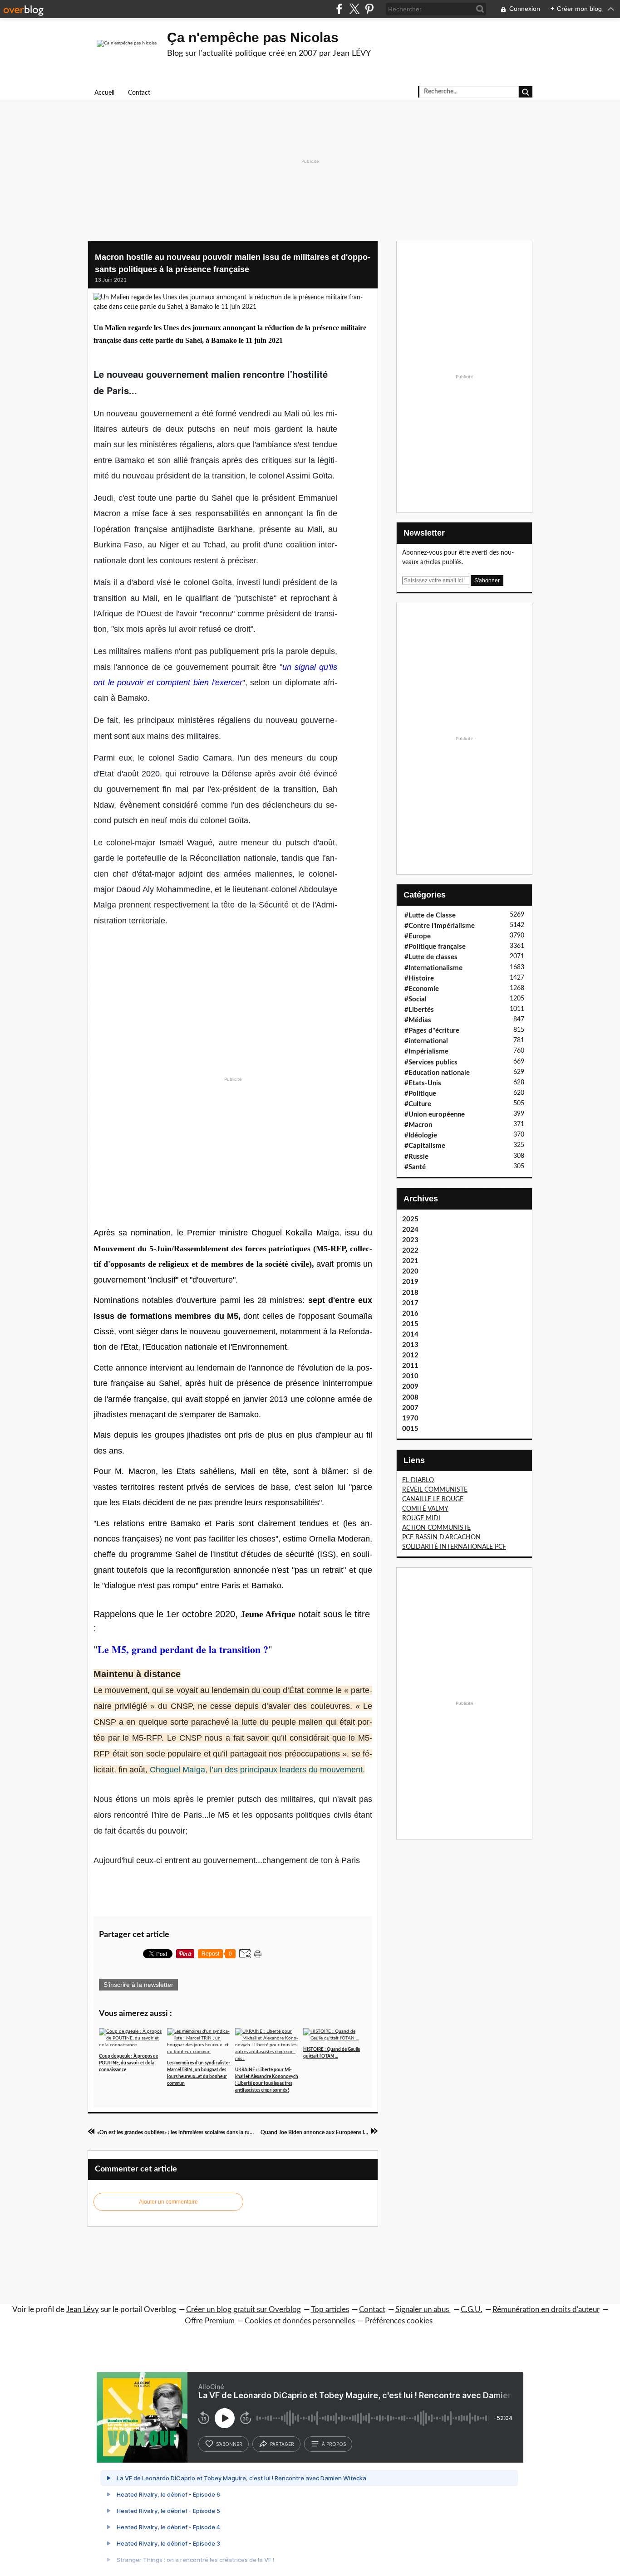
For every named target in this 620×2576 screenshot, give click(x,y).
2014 (410, 1334)
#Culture (418, 1104)
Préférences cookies (399, 2321)
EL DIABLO (418, 1480)
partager (282, 2444)
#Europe (418, 936)
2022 (410, 1251)
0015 (410, 1429)
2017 (410, 1303)
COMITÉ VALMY (425, 1509)
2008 (410, 1398)
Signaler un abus (423, 2310)
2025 (410, 1219)
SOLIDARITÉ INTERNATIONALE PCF (454, 1547)
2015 (410, 1324)
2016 (410, 1314)
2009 (410, 1387)
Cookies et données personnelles (300, 2321)
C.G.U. (472, 2310)
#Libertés (419, 1010)
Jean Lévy (83, 2310)
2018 (410, 1293)
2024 (410, 1230)
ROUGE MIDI (421, 1518)
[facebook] (339, 9)
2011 (410, 1366)
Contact (139, 93)
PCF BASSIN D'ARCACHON (441, 1537)
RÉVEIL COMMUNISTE (435, 1490)
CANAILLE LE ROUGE (433, 1499)
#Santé (415, 1167)
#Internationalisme (433, 968)
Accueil (104, 93)
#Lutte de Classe (430, 915)
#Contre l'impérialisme (440, 926)
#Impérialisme (426, 1051)
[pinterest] (369, 9)
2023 (410, 1240)
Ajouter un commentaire (168, 2202)
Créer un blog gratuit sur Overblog (244, 2310)
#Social (416, 999)
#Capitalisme (425, 1146)
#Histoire (419, 978)
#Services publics (431, 1062)
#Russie (416, 1157)
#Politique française (435, 947)
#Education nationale (437, 1073)
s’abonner (229, 2444)
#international (426, 1041)
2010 (410, 1376)
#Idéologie (421, 1135)
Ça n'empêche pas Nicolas (253, 37)
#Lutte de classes (431, 957)
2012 (410, 1355)
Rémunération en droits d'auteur (546, 2310)
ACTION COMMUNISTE (436, 1528)
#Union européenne (435, 1115)
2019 (410, 1282)
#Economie (422, 989)
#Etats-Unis (423, 1083)
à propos (334, 2444)
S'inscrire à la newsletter (138, 1985)
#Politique (420, 1094)
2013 (410, 1345)
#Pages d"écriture (432, 1031)
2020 (410, 1271)
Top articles (330, 2310)
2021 (410, 1261)
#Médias (418, 1020)
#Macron (418, 1125)
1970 (410, 1418)
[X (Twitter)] (354, 9)
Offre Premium (210, 2321)
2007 (410, 1408)
